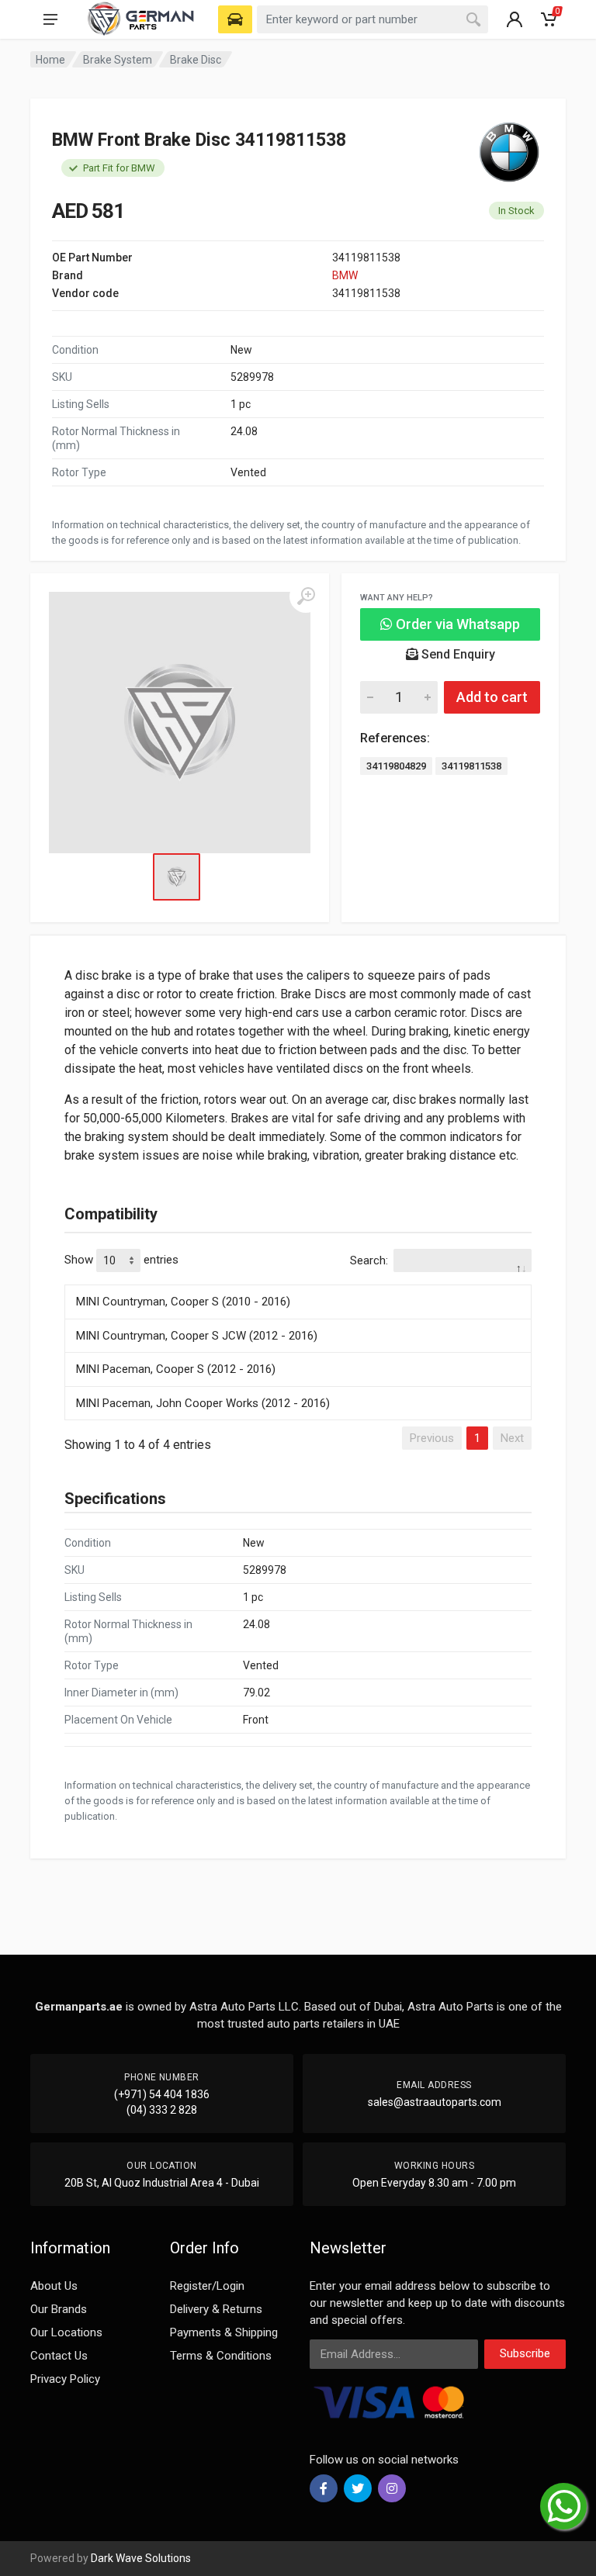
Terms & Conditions (221, 2356)
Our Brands (59, 2309)
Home (50, 60)
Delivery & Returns (216, 2309)
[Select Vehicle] (235, 19)
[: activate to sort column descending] (298, 1282)
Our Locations (66, 2332)
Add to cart (492, 697)
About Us (54, 2286)
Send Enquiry (457, 654)
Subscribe (525, 2353)
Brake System (118, 60)
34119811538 (471, 766)
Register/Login (207, 2286)
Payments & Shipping (224, 2332)
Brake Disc (196, 60)
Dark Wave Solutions (141, 2558)
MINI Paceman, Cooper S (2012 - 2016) (176, 1369)
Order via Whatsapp (456, 624)
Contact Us (59, 2356)
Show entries (121, 1260)
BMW (345, 275)
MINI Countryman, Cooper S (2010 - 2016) (183, 1302)
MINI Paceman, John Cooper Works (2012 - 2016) (203, 1403)
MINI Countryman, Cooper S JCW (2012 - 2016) (197, 1336)
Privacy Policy (65, 2379)
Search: (369, 1260)
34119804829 (396, 766)
